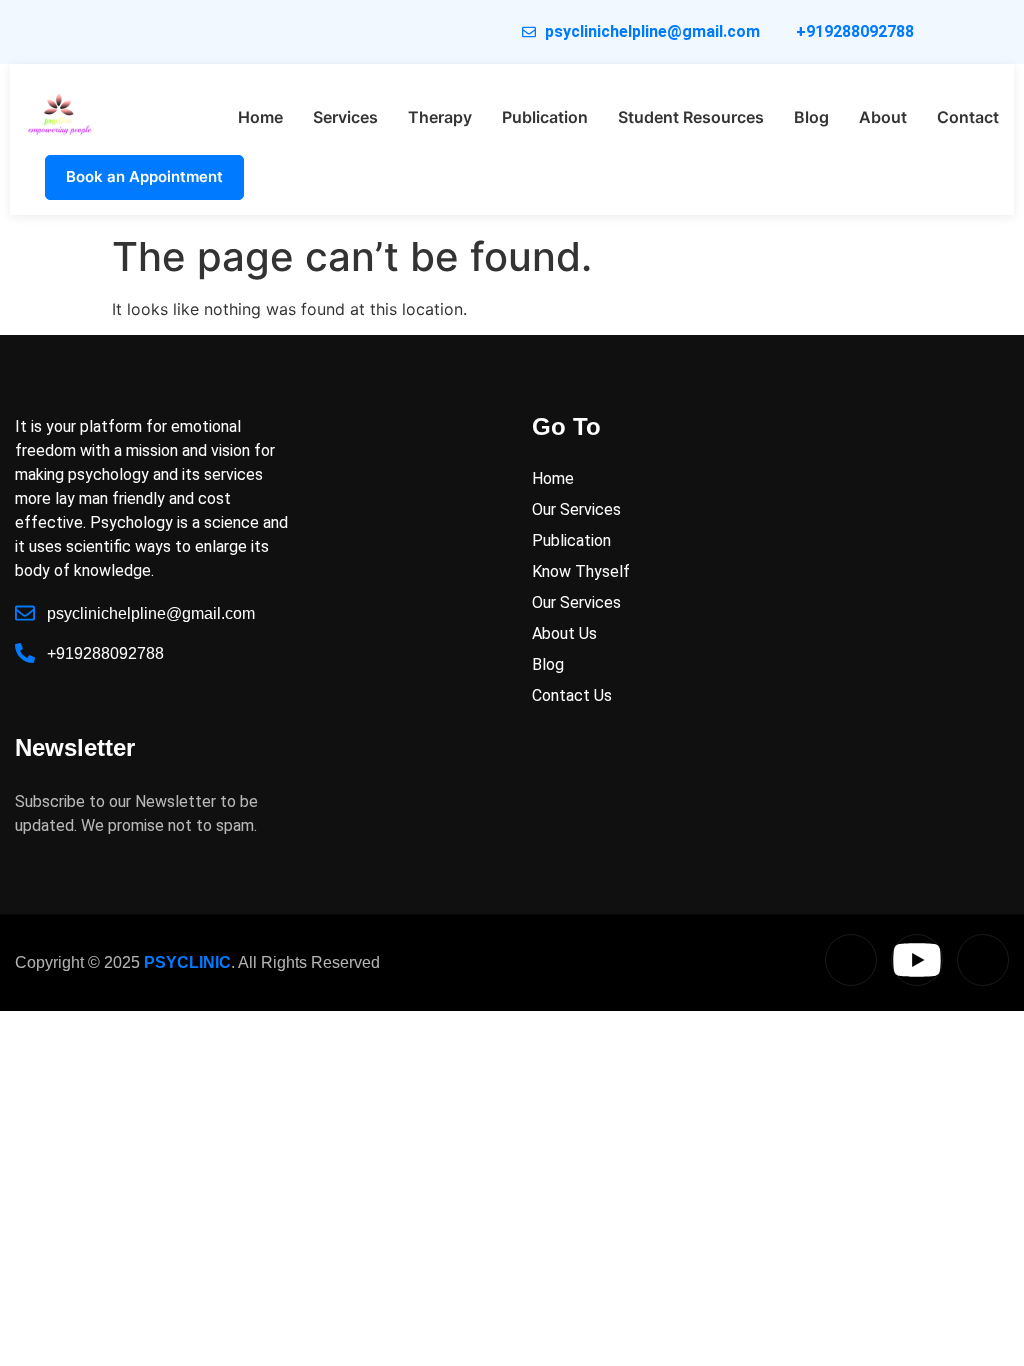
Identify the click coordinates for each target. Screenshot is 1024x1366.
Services (345, 117)
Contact (968, 117)
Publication (545, 117)
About (883, 117)
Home (260, 117)
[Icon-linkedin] (851, 960)
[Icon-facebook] (983, 960)
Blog (811, 117)
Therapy (440, 117)
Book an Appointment (144, 176)
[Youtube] (917, 960)
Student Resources (691, 117)
